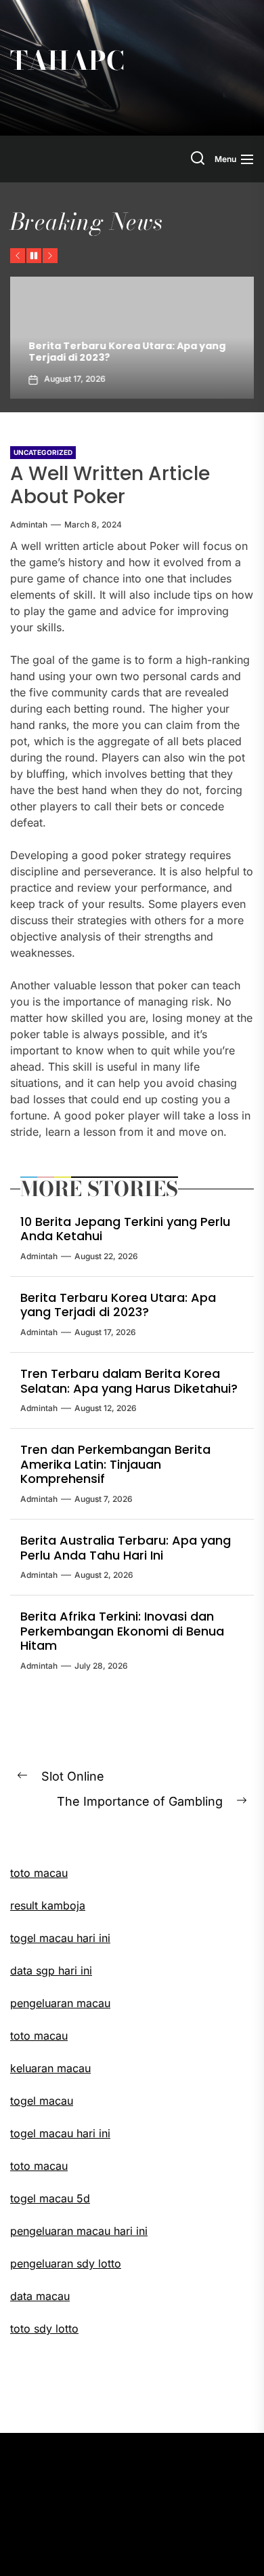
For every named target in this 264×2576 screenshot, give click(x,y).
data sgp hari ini (51, 1970)
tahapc (67, 61)
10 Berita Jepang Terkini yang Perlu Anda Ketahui (125, 1229)
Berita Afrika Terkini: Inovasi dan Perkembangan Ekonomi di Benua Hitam (122, 1631)
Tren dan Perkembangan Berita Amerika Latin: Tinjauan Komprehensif (115, 1464)
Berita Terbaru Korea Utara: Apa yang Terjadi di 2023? (119, 352)
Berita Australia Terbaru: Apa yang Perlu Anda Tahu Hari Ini (126, 1548)
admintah (29, 524)
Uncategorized (43, 452)
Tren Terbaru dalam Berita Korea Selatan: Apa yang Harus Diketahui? (129, 1381)
